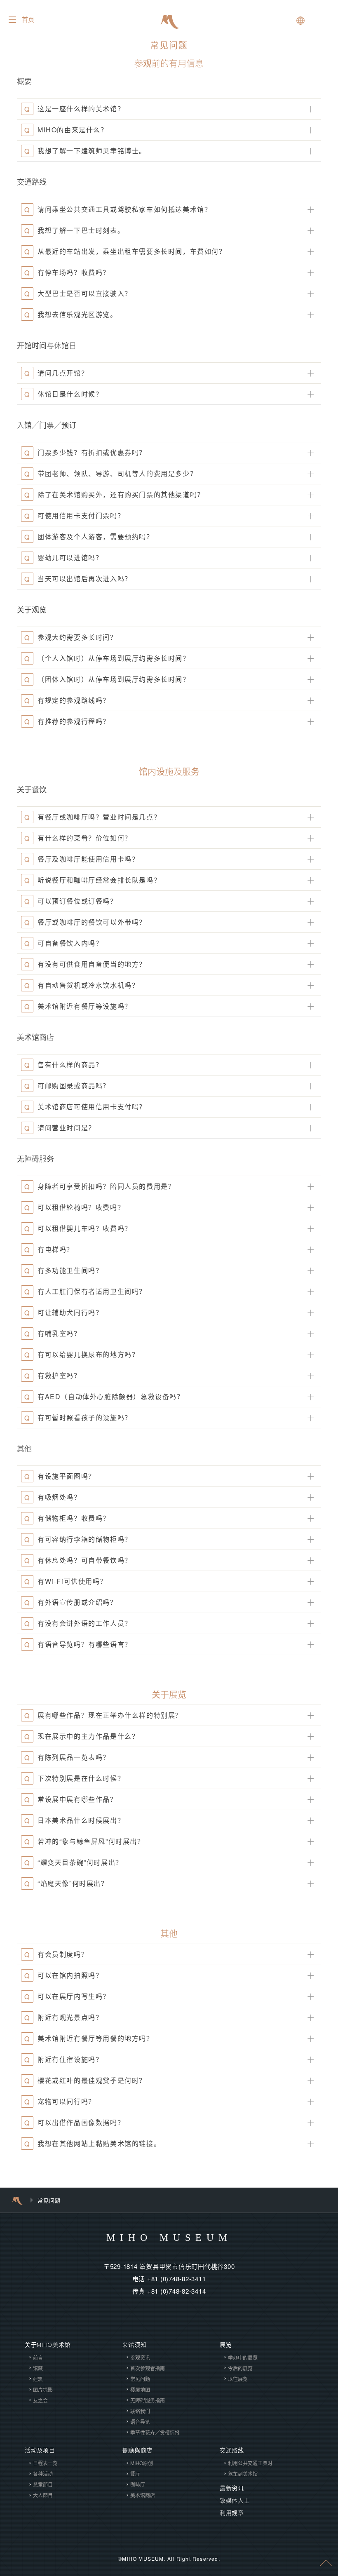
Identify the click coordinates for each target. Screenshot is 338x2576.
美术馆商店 (143, 2495)
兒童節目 (43, 2484)
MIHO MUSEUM (169, 2238)
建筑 (38, 2379)
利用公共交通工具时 (250, 2463)
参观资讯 (140, 2357)
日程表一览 (45, 2463)
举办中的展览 (243, 2357)
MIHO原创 (142, 2463)
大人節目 (43, 2495)
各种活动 (43, 2474)
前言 (38, 2357)
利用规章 (232, 2513)
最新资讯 (232, 2488)
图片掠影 (43, 2389)
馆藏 (38, 2368)
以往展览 (238, 2379)
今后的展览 (240, 2368)
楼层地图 (140, 2389)
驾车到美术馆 (243, 2474)
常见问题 (140, 2379)
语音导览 (140, 2422)
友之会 (40, 2400)
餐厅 (135, 2474)
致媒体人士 (235, 2501)
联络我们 (140, 2411)
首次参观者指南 (148, 2368)
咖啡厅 (138, 2484)
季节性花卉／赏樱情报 (155, 2432)
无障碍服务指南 (148, 2400)
